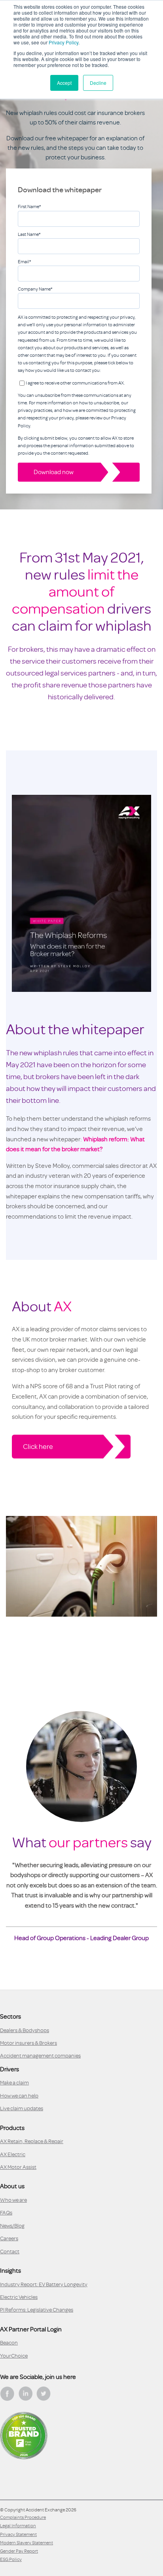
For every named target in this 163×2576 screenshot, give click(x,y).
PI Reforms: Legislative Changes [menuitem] (37, 2310)
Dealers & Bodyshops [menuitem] (25, 2030)
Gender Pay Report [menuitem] (19, 2551)
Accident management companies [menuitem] (40, 2056)
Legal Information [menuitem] (18, 2526)
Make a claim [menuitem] (14, 2083)
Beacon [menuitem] (9, 2343)
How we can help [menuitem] (19, 2096)
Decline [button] (98, 83)
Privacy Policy (63, 42)
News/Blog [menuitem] (12, 2226)
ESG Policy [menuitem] (11, 2559)
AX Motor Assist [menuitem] (18, 2167)
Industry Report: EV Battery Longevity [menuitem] (44, 2284)
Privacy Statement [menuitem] (18, 2534)
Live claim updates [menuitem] (22, 2108)
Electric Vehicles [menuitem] (19, 2297)
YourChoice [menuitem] (14, 2356)
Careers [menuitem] (9, 2238)
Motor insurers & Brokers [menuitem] (28, 2043)
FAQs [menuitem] (6, 2213)
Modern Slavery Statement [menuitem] (27, 2543)
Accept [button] (64, 83)
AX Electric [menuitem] (13, 2154)
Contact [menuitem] (10, 2252)
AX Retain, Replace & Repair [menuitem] (32, 2141)
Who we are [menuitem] (13, 2200)
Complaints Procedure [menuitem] (23, 2517)
